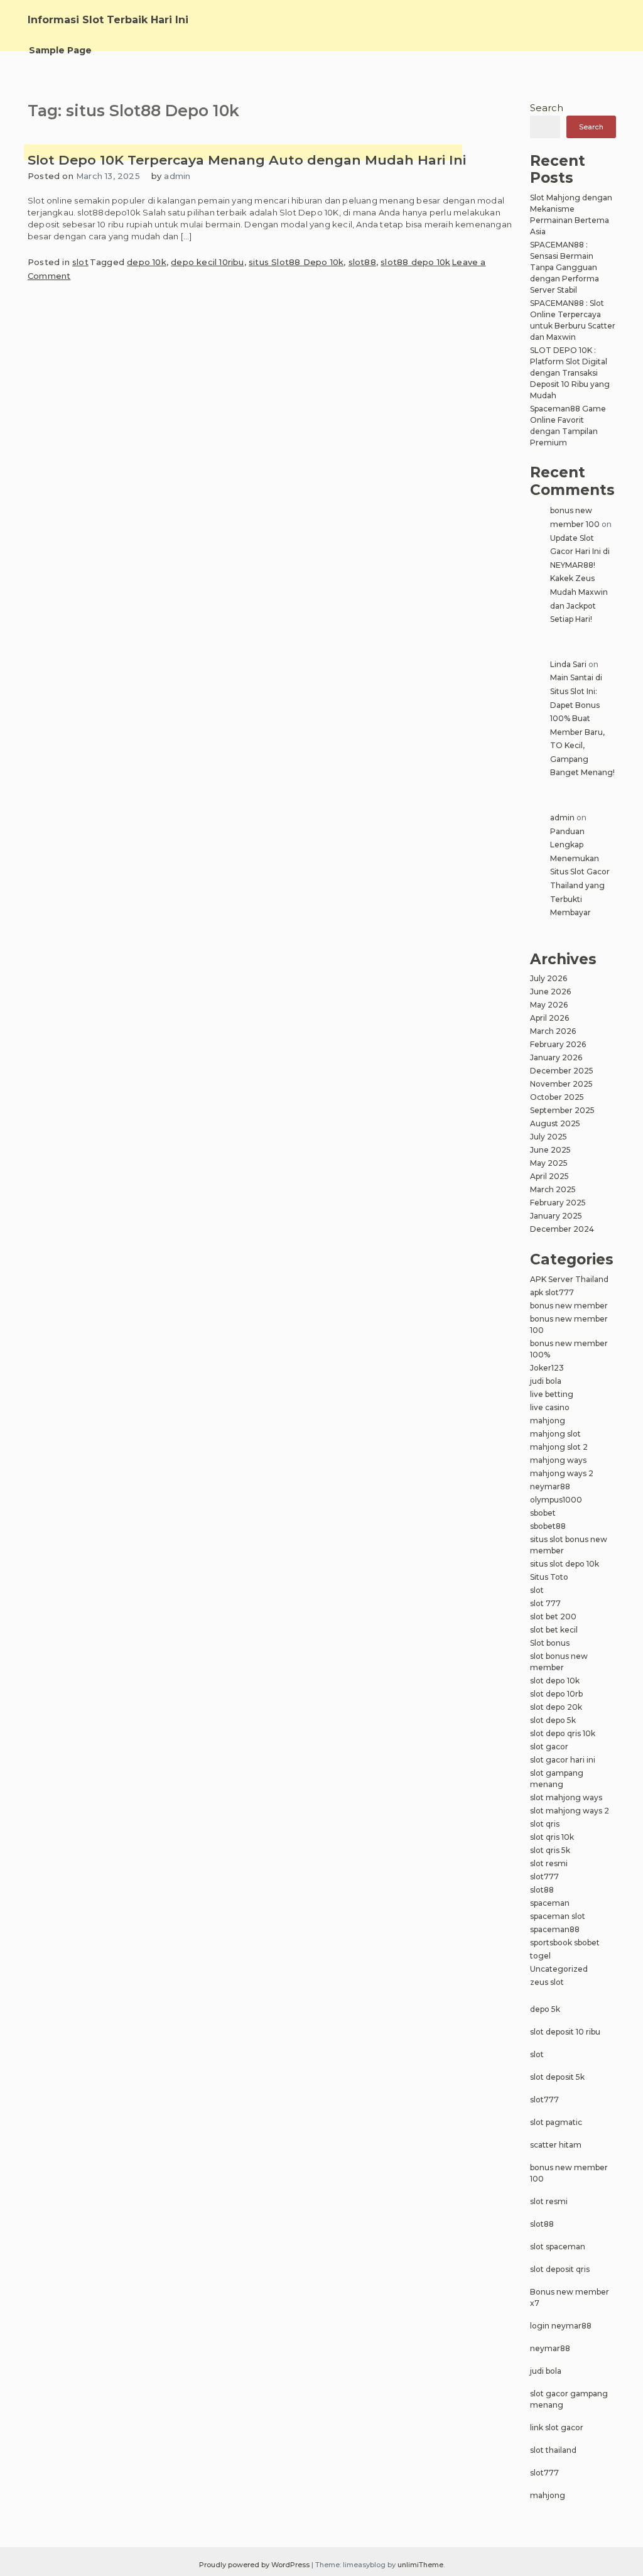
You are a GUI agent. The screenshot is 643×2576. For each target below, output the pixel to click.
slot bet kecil (554, 1630)
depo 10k (147, 262)
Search (547, 108)
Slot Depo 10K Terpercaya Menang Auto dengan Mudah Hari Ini (247, 160)
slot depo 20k (556, 1707)
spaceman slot (558, 1916)
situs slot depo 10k (565, 1564)
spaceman (550, 1903)
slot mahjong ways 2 (570, 1811)
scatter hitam (556, 2145)
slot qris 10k (552, 1837)
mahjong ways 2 (562, 1473)
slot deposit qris (560, 2269)
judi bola (546, 1381)
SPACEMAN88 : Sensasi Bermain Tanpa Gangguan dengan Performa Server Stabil (565, 267)
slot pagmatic (556, 2122)
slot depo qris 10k (563, 1733)
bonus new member (569, 1306)
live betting (552, 1394)
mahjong (548, 1421)
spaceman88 (555, 1929)
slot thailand (553, 2450)
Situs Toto (549, 1577)
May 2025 (549, 1163)
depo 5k (545, 2009)
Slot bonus (550, 1643)
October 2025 (557, 1097)
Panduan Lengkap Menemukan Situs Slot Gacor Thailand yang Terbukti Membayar (580, 872)
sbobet (543, 1513)
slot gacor (549, 1747)
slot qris (545, 1824)
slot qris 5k (550, 1850)
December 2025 (562, 1071)
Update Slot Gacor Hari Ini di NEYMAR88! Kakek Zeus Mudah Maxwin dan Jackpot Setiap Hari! (580, 579)
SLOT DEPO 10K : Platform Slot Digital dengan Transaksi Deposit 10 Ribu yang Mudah (570, 373)
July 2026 (548, 978)
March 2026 (553, 1031)
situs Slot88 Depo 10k (296, 262)
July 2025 (548, 1137)
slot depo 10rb (556, 1694)
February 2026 (558, 1044)
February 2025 (558, 1203)
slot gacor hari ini (563, 1760)
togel (540, 1956)
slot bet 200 (553, 1617)
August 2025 (555, 1123)
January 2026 (556, 1057)
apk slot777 (552, 1292)
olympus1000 (556, 1500)
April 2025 (549, 1176)
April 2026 (549, 1018)
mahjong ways (558, 1460)
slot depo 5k (553, 1720)
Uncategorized (559, 1969)
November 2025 (561, 1084)
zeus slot (547, 1982)
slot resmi (549, 1863)
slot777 (544, 1877)
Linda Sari (568, 664)
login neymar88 (561, 2326)
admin (177, 176)
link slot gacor (557, 2427)
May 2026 (549, 1005)
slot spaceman (558, 2247)
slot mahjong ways (566, 1797)
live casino (550, 1407)
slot (80, 262)
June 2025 (550, 1150)
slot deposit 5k (557, 2077)
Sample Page (60, 50)
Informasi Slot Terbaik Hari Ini (108, 20)
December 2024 (562, 1229)
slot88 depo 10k (415, 262)
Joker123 (547, 1368)
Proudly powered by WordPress (255, 2565)
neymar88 (550, 1486)
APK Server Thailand (569, 1279)
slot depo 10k (555, 1681)
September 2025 (562, 1110)
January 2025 (556, 1216)
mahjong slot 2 (559, 1447)
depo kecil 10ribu (207, 262)
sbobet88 (548, 1526)
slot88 (362, 262)
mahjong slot (555, 1434)
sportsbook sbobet (565, 1943)
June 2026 (550, 992)
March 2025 (553, 1189)
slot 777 (545, 1603)
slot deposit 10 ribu (565, 2032)
